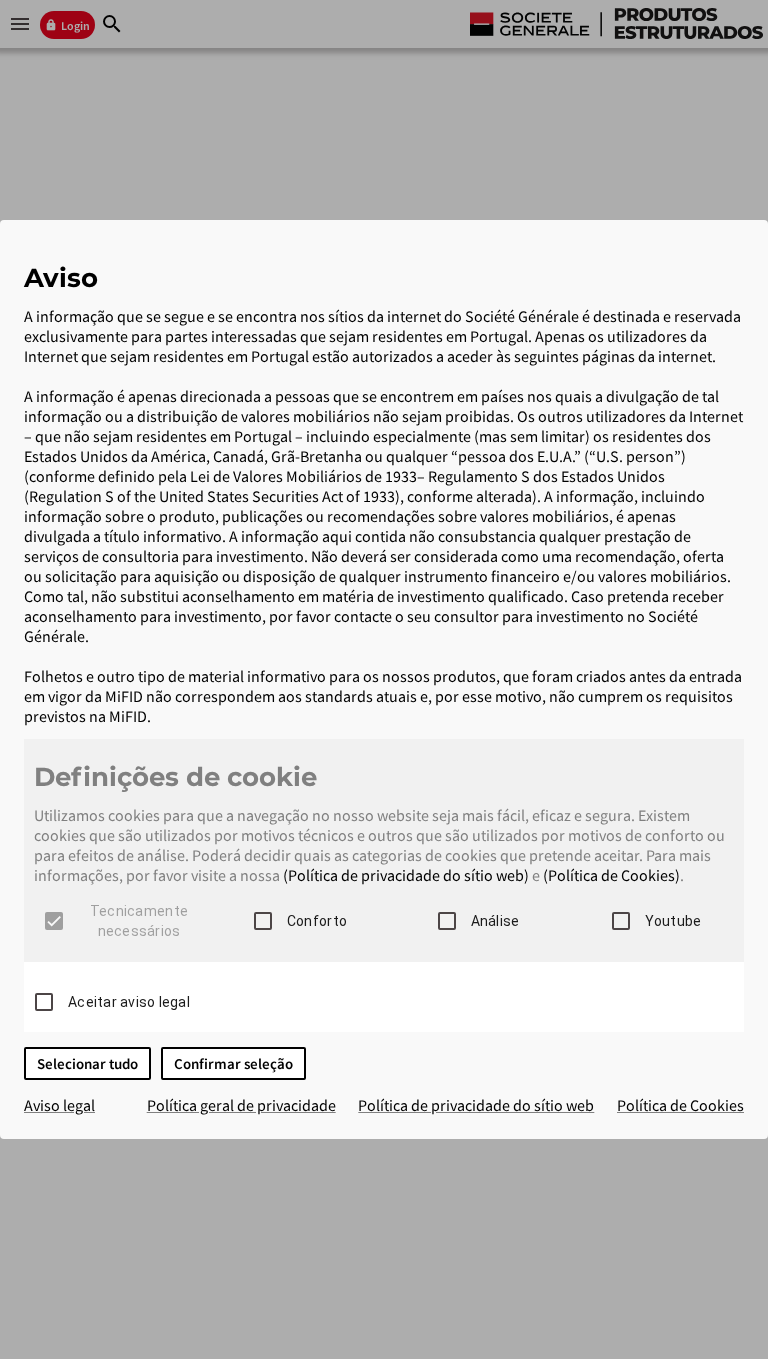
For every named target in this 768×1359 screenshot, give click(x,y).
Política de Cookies (680, 1105)
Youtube (673, 921)
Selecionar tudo (87, 1063)
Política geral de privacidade (241, 1105)
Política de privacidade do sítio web (476, 1105)
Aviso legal (59, 1105)
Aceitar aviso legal (129, 1002)
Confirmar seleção (233, 1063)
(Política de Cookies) (611, 875)
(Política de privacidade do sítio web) (406, 875)
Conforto (317, 921)
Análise (495, 921)
